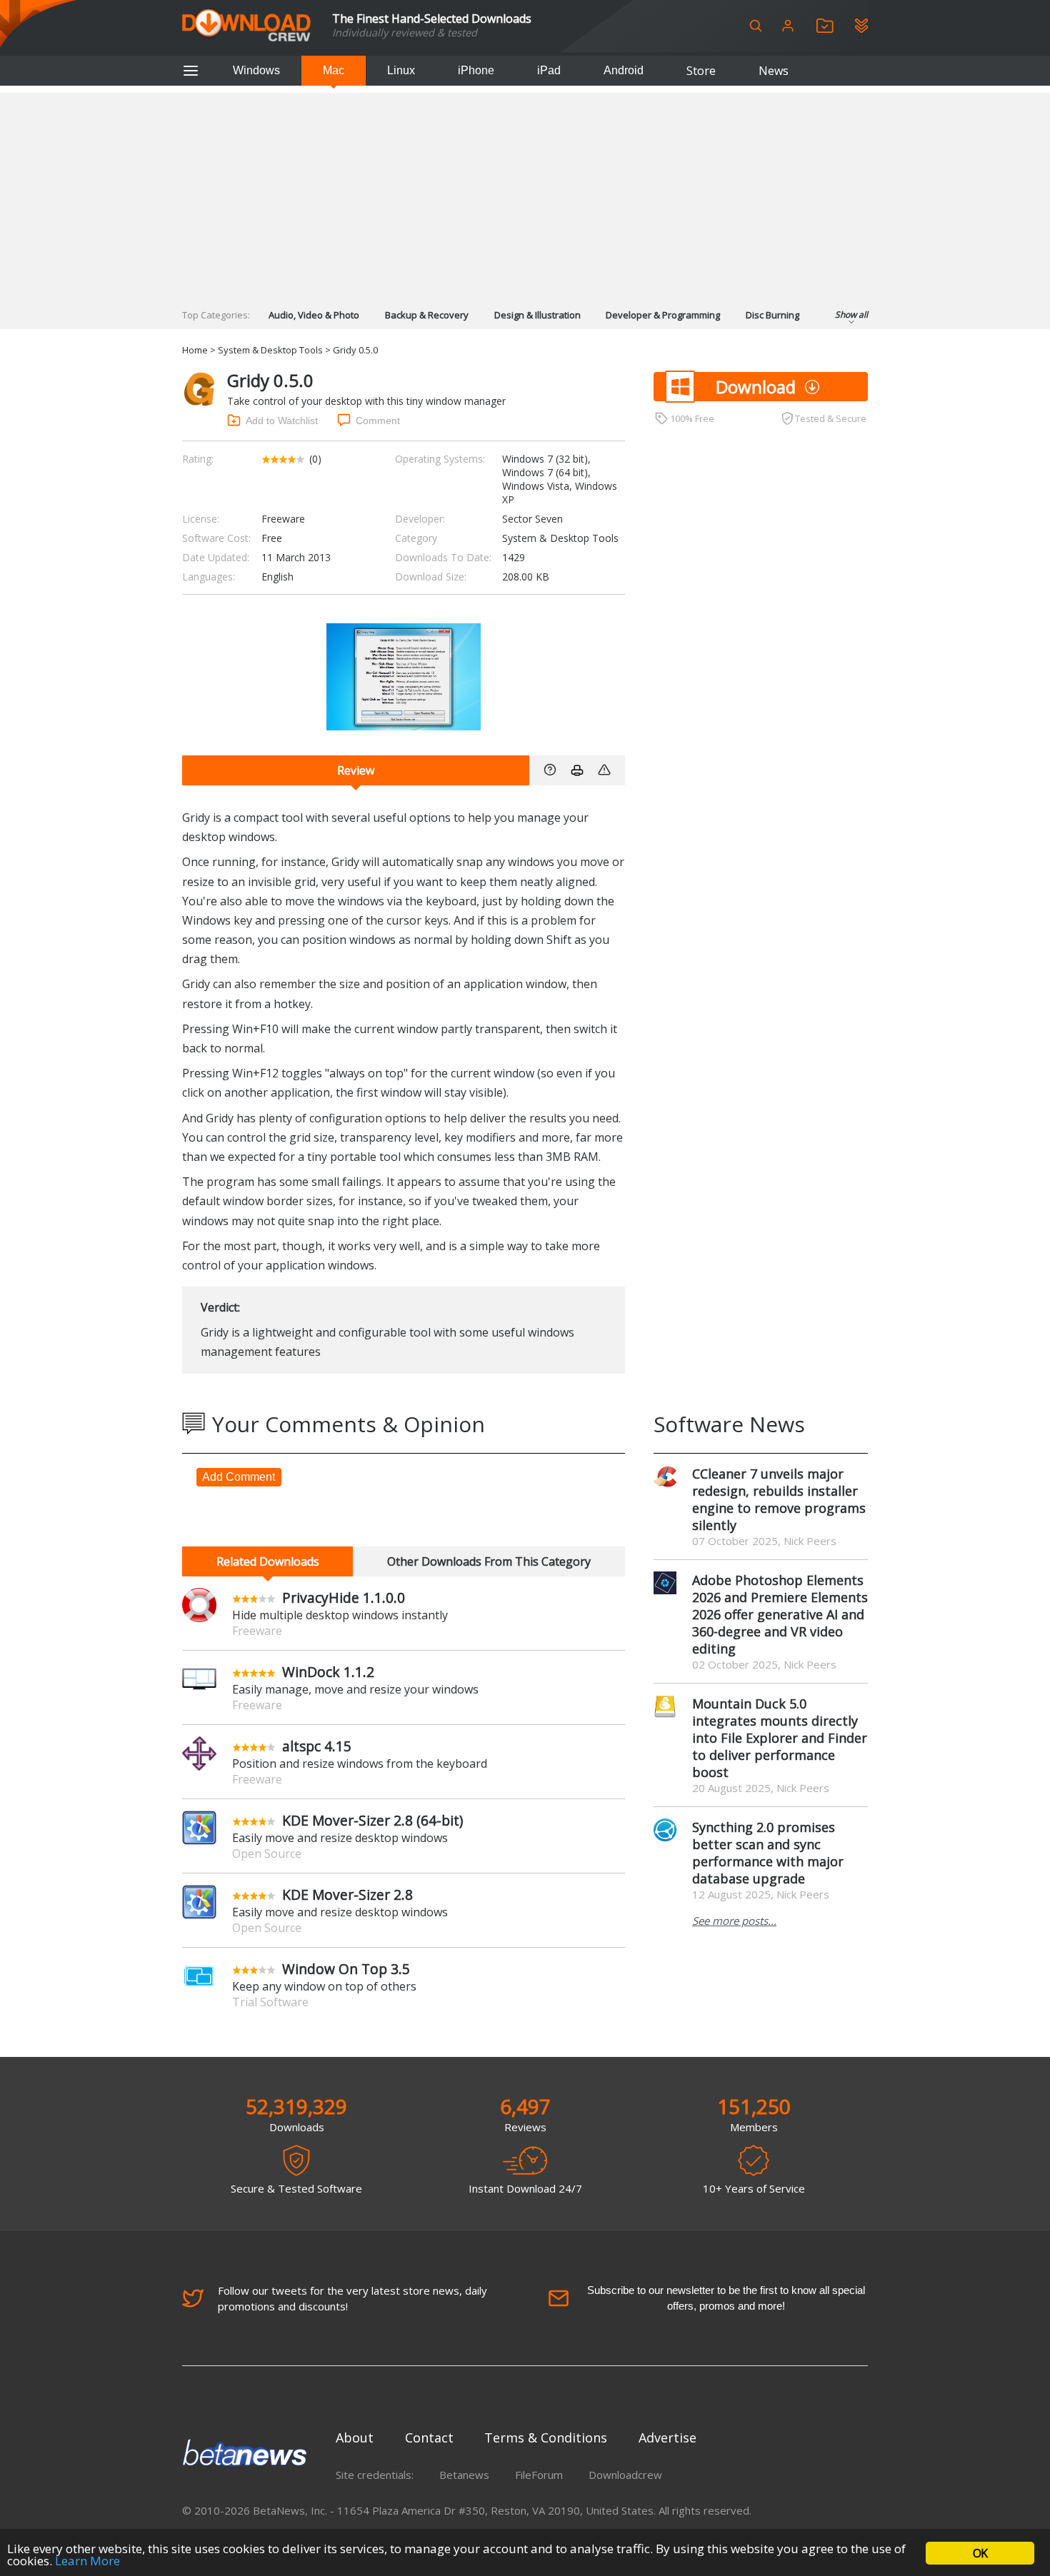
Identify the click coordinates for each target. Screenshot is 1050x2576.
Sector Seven (532, 519)
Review (356, 770)
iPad (549, 70)
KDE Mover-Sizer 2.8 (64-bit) (372, 1820)
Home (195, 350)
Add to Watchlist (282, 421)
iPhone (476, 70)
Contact (429, 2437)
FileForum (539, 2475)
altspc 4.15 (317, 1746)
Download (756, 387)
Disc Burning (772, 315)
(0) (315, 459)
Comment (378, 421)
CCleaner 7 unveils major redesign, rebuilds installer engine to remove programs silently (779, 1499)
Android (624, 70)
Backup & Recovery (427, 315)
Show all (851, 315)
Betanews (464, 2475)
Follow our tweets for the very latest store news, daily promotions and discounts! (352, 2298)
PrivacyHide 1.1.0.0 (344, 1598)
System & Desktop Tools (270, 350)
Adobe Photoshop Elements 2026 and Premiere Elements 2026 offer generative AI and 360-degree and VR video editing (780, 1614)
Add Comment (239, 1477)
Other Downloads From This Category (489, 1561)
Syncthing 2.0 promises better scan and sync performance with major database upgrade (768, 1853)
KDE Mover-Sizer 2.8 (347, 1895)
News (774, 71)
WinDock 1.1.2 (328, 1672)
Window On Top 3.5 (346, 1969)
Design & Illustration (537, 315)
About (355, 2437)
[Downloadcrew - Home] (246, 26)
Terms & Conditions (546, 2437)
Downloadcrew (625, 2475)
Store (701, 71)
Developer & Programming (663, 315)
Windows (256, 70)
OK (980, 2553)
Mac (334, 70)
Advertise (667, 2437)
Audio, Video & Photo (314, 315)
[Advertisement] (525, 193)
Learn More (87, 2561)
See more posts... (734, 1921)
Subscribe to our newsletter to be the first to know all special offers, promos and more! (726, 2298)
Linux (401, 70)
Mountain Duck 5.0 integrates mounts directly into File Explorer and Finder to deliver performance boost (780, 1738)
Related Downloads (268, 1561)
